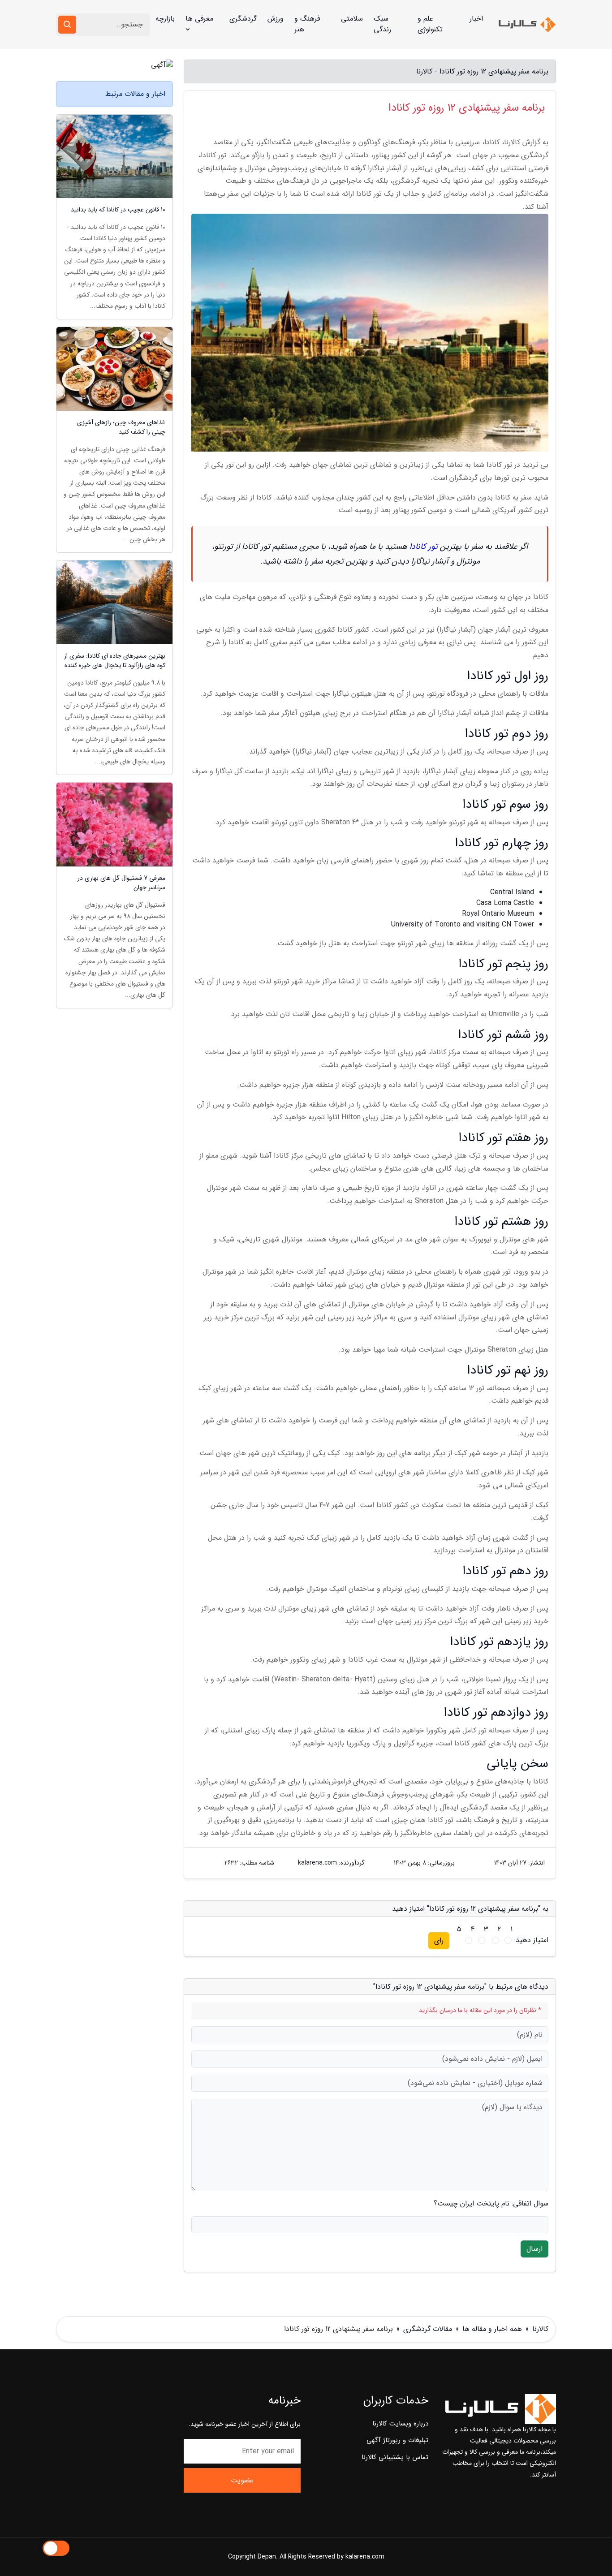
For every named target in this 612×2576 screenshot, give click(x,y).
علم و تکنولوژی (430, 24)
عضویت (242, 2480)
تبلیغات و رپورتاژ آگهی (397, 2440)
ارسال (534, 2249)
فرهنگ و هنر (307, 24)
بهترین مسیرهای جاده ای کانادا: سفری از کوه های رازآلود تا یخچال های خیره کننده (115, 661)
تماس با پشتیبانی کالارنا (395, 2457)
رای (439, 1941)
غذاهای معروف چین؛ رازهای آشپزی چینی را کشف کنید (121, 427)
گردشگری (243, 19)
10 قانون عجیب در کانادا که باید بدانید (118, 210)
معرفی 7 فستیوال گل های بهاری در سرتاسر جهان (121, 883)
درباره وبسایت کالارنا (400, 2424)
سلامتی (352, 19)
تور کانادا (424, 547)
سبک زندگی (382, 24)
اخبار (476, 19)
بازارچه (165, 19)
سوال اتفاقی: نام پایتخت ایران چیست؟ (491, 2204)
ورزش (276, 19)
